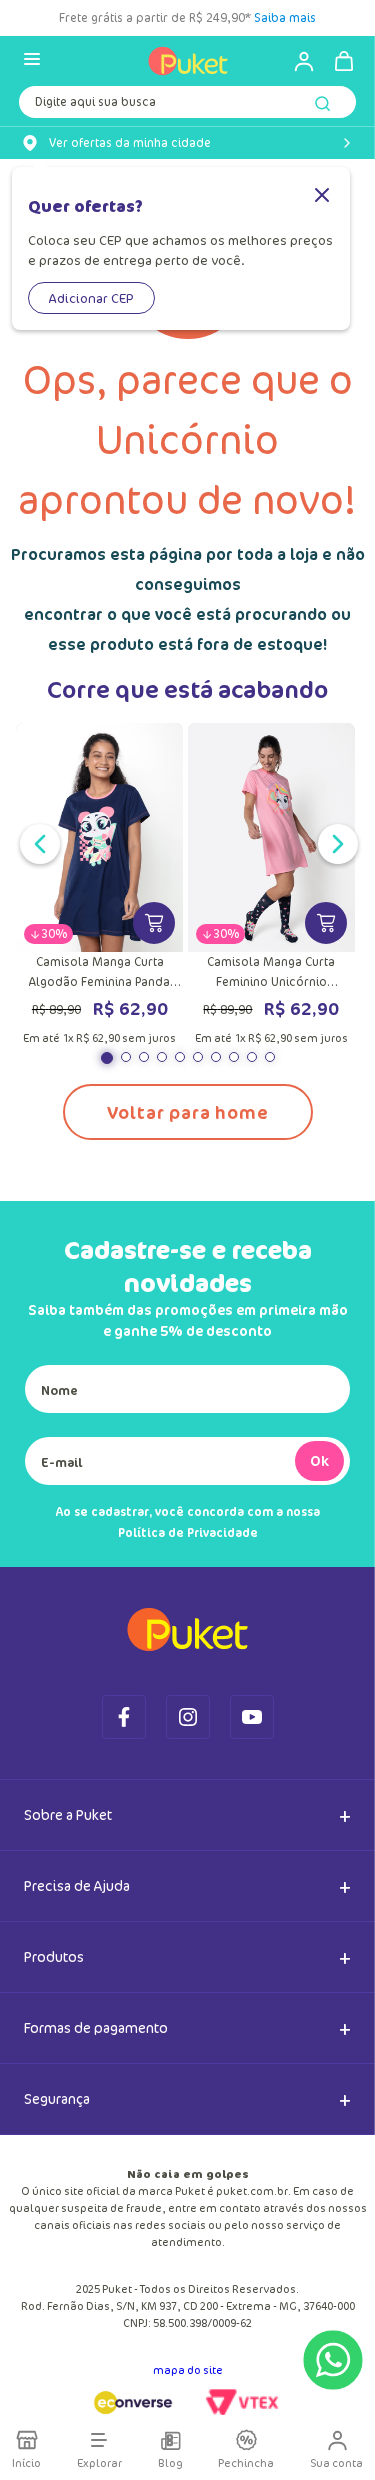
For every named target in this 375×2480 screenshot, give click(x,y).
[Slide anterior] (36, 842)
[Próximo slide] (334, 842)
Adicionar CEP (91, 298)
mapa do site (188, 2369)
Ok (319, 1460)
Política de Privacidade (188, 1532)
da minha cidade (130, 143)
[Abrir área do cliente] (295, 61)
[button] (107, 1058)
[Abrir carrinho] (344, 61)
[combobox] (187, 106)
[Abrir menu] (32, 60)
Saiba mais (285, 17)
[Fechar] (322, 196)
